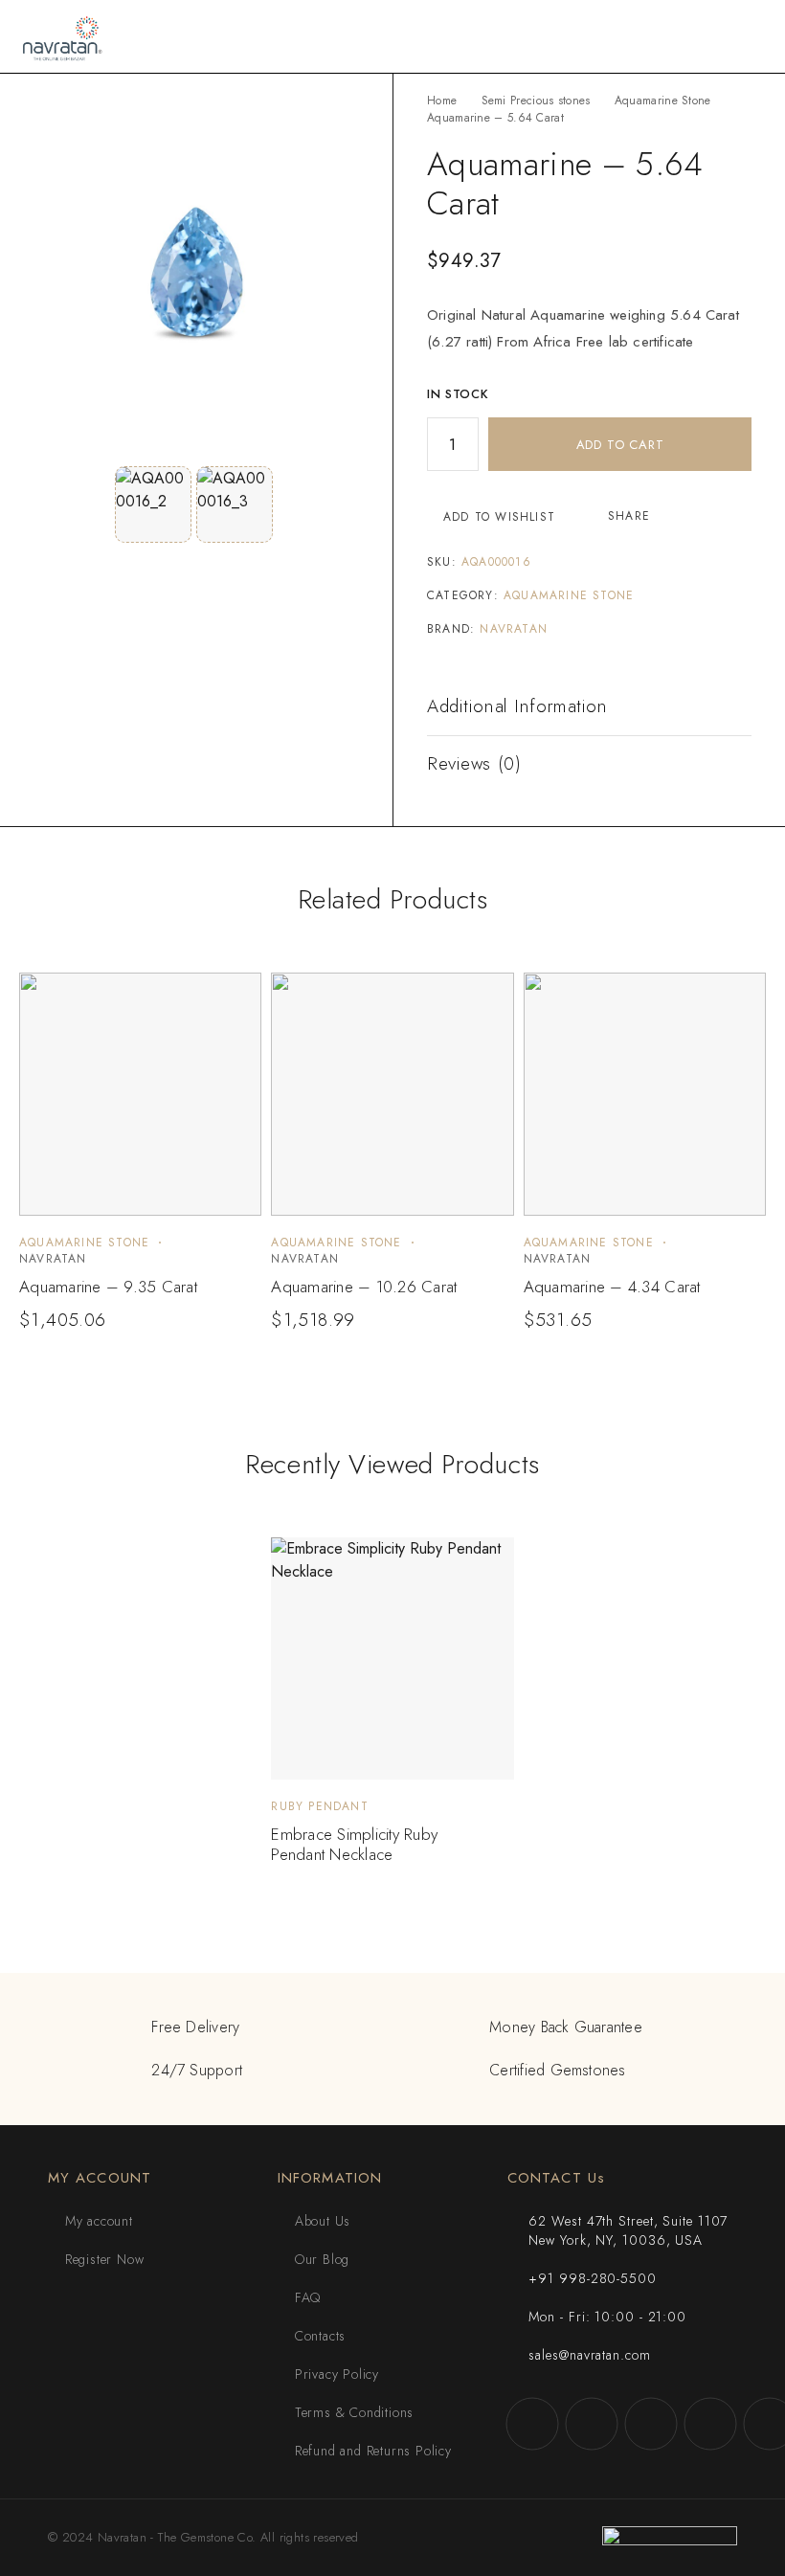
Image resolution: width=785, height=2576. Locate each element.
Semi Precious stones (536, 101)
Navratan (514, 629)
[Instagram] (592, 2424)
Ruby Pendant (319, 1806)
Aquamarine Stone (663, 101)
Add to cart (620, 445)
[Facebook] (532, 2424)
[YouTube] (710, 2424)
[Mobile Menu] (748, 36)
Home (442, 101)
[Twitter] (651, 2424)
